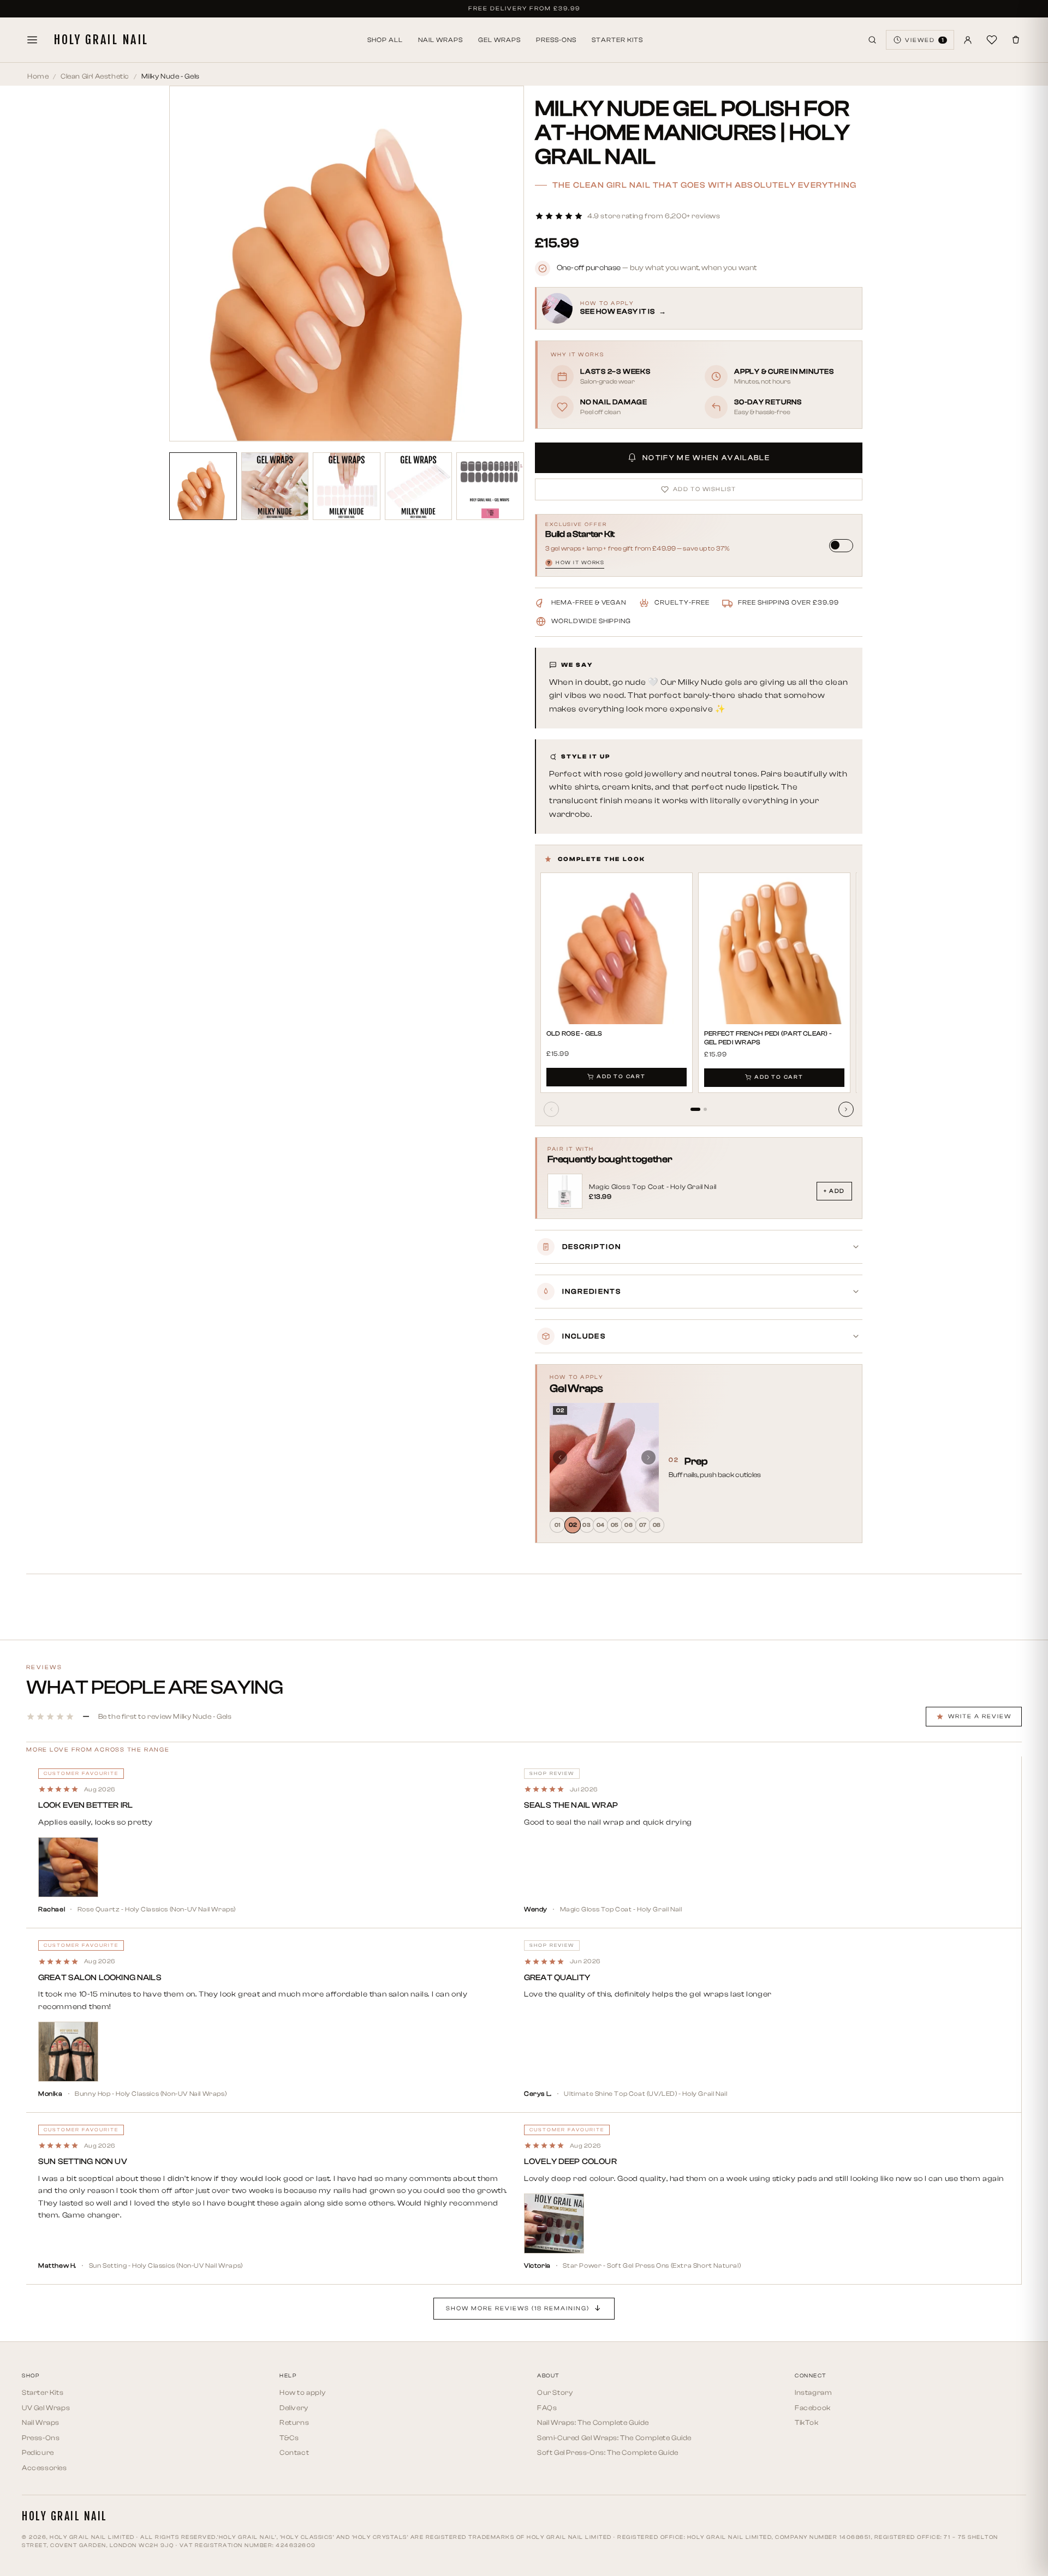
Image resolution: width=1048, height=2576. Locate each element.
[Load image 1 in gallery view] (203, 486)
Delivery (294, 2408)
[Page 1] (695, 1109)
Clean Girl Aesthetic (95, 76)
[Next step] (648, 1457)
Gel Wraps (499, 40)
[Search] (872, 40)
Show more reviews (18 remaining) (517, 2308)
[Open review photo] (68, 1867)
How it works (576, 563)
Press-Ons (556, 40)
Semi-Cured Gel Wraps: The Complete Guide (614, 2438)
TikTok (807, 2422)
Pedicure (38, 2452)
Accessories (44, 2468)
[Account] (968, 40)
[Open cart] (1016, 40)
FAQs (547, 2408)
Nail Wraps (440, 40)
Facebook (813, 2408)
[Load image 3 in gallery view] (347, 486)
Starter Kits (617, 40)
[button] (628, 216)
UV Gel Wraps (46, 2408)
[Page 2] (705, 1109)
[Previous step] (560, 1457)
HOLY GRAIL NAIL (101, 40)
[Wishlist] (992, 40)
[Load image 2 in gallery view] (275, 486)
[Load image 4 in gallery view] (419, 486)
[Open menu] (32, 40)
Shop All (385, 40)
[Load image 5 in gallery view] (490, 486)
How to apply (302, 2392)
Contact (294, 2452)
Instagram (813, 2392)
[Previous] (551, 1109)
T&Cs (289, 2438)
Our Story (555, 2392)
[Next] (846, 1109)
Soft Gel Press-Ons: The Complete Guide (608, 2452)
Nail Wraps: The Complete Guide (593, 2422)
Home (38, 76)
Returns (294, 2422)
